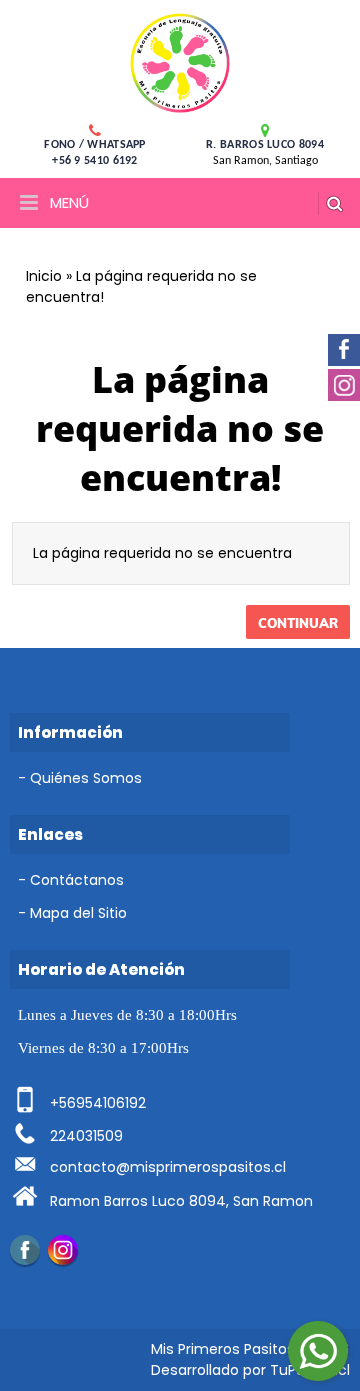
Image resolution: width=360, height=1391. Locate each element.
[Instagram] (63, 1250)
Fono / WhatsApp (95, 145)
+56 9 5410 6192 (95, 161)
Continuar (298, 623)
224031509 (86, 1136)
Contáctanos (77, 880)
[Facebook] (25, 1250)
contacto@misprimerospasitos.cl (168, 1167)
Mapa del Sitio (78, 913)
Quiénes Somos (86, 778)
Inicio (44, 276)
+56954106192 (98, 1103)
